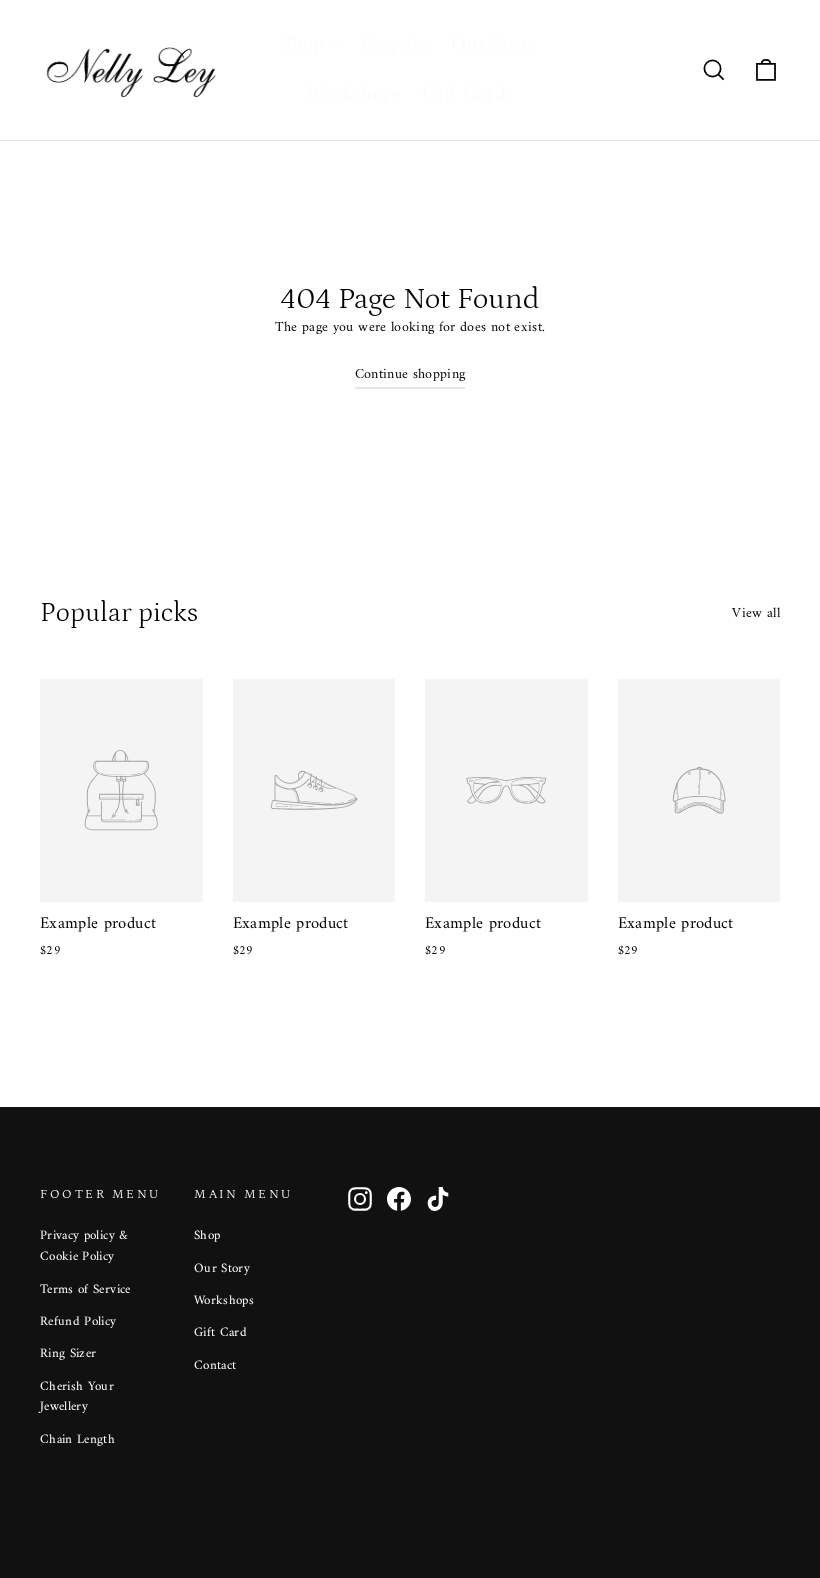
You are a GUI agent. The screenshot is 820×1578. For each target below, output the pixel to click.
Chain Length (77, 1439)
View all (756, 613)
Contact (215, 1365)
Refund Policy (78, 1321)
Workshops (224, 1300)
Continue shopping (410, 374)
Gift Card (220, 1332)
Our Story (222, 1268)
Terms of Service (85, 1289)
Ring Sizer (68, 1353)
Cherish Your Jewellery (77, 1397)
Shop (207, 1235)
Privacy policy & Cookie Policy (84, 1246)
